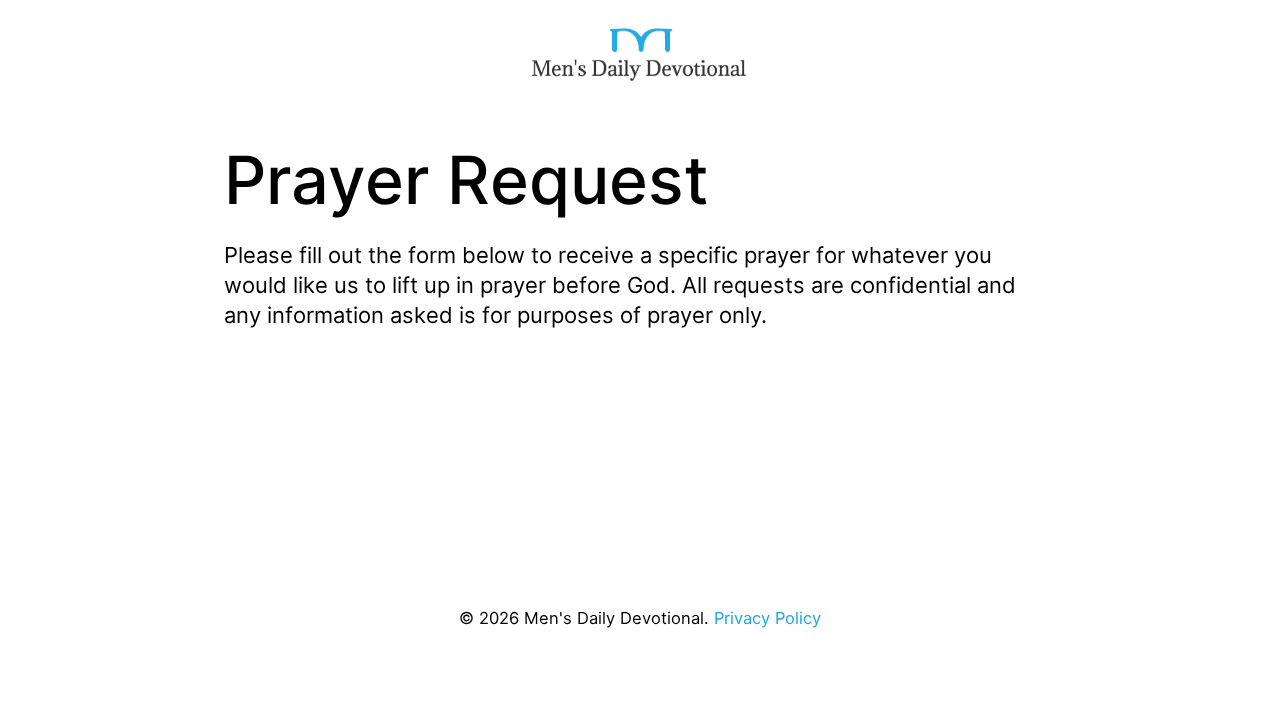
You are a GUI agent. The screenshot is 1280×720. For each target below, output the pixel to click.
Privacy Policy (767, 618)
